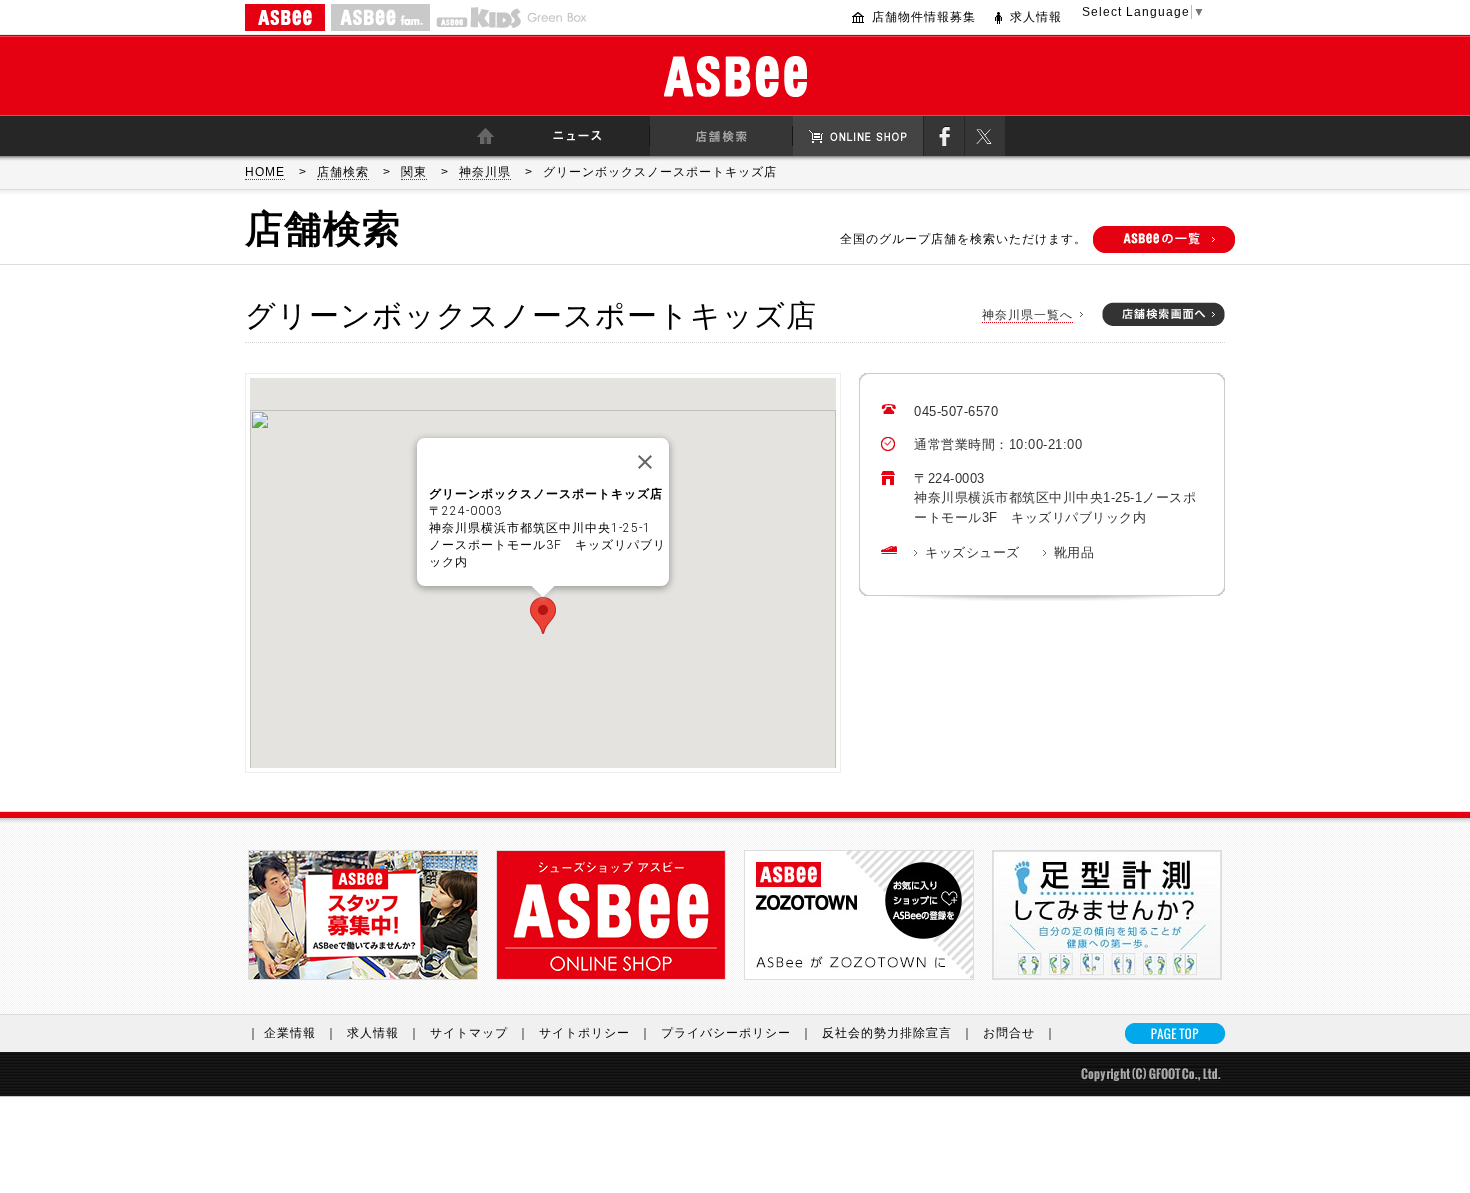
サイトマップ (480, 1033)
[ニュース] (577, 136)
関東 (414, 172)
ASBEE (285, 17)
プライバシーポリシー (737, 1033)
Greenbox (557, 17)
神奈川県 (485, 172)
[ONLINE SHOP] (858, 136)
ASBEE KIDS (478, 17)
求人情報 (1036, 17)
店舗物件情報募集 (924, 17)
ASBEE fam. (380, 17)
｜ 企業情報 (292, 1033)
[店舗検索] (721, 136)
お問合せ (1020, 1033)
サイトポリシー (595, 1033)
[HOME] (485, 136)
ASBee (735, 76)
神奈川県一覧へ (1027, 315)
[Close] (645, 462)
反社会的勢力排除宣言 (898, 1033)
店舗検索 (343, 172)
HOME (265, 172)
